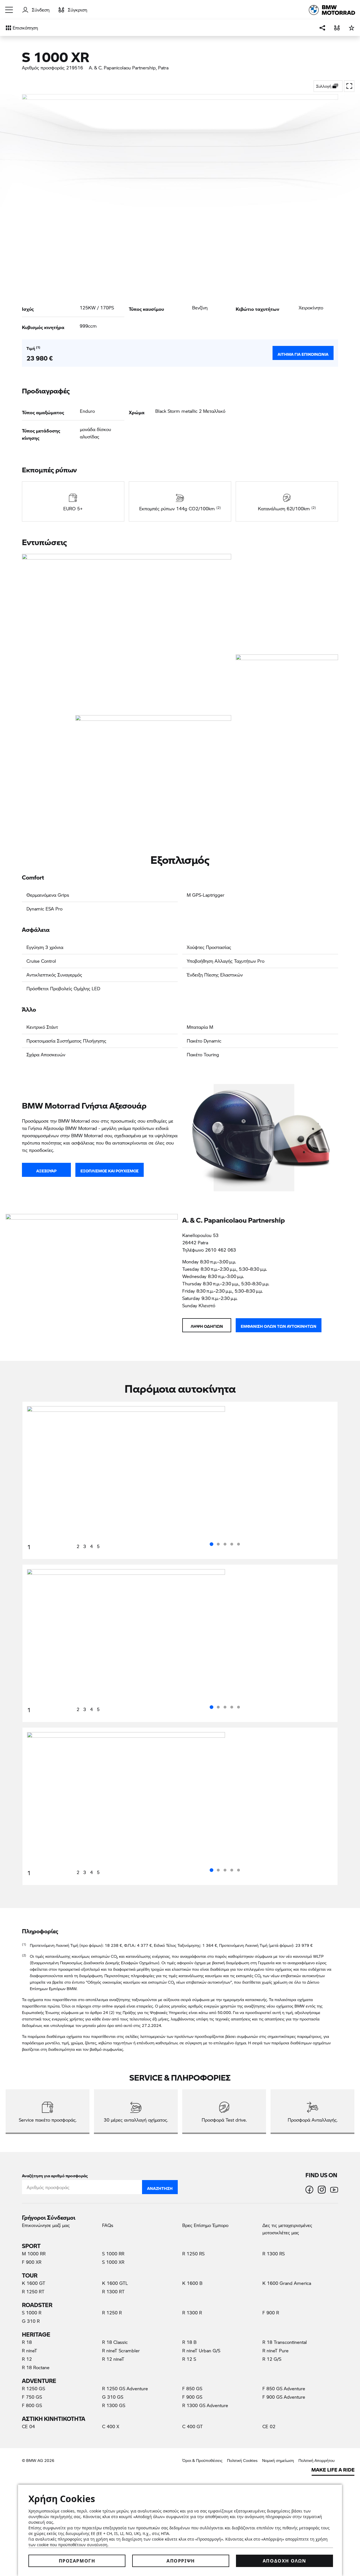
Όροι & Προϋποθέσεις (202, 2460)
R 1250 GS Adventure (125, 2388)
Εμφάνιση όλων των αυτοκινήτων (279, 1325)
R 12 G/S (272, 2359)
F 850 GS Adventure (284, 2388)
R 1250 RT (33, 2291)
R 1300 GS (114, 2405)
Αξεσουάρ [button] (46, 1170)
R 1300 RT (113, 2291)
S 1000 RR (113, 2254)
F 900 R (271, 2313)
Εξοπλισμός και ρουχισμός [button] (110, 1170)
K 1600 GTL (115, 2283)
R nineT (30, 2350)
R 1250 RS (193, 2254)
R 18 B (189, 2342)
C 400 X (111, 2426)
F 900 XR (32, 2262)
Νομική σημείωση (278, 2460)
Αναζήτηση (160, 2187)
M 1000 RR (34, 2254)
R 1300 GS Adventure (205, 2405)
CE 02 (269, 2426)
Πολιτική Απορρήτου (317, 2460)
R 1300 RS (274, 2254)
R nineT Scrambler (121, 2350)
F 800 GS (32, 2405)
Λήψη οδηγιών (207, 1325)
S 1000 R (32, 2313)
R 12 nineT (113, 2359)
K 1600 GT (34, 2283)
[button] (9, 10)
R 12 (27, 2359)
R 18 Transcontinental (285, 2342)
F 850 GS (192, 2388)
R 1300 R (192, 2313)
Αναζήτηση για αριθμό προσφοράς (55, 2175)
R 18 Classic (115, 2342)
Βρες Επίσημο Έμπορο (205, 2225)
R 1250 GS (33, 2388)
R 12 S (189, 2359)
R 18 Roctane (36, 2367)
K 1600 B (192, 2283)
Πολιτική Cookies (242, 2460)
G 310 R (31, 2321)
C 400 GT (193, 2426)
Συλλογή (324, 86)
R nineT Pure (275, 2350)
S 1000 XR (113, 2262)
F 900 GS (192, 2397)
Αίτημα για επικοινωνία (303, 353)
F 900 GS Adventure (284, 2397)
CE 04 (28, 2426)
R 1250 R (112, 2313)
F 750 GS (32, 2397)
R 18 (27, 2342)
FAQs (108, 2225)
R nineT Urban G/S (201, 2350)
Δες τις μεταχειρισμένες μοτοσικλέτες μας (287, 2229)
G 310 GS (113, 2397)
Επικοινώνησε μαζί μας (46, 2225)
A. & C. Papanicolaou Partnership (122, 68)
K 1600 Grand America (287, 2283)
